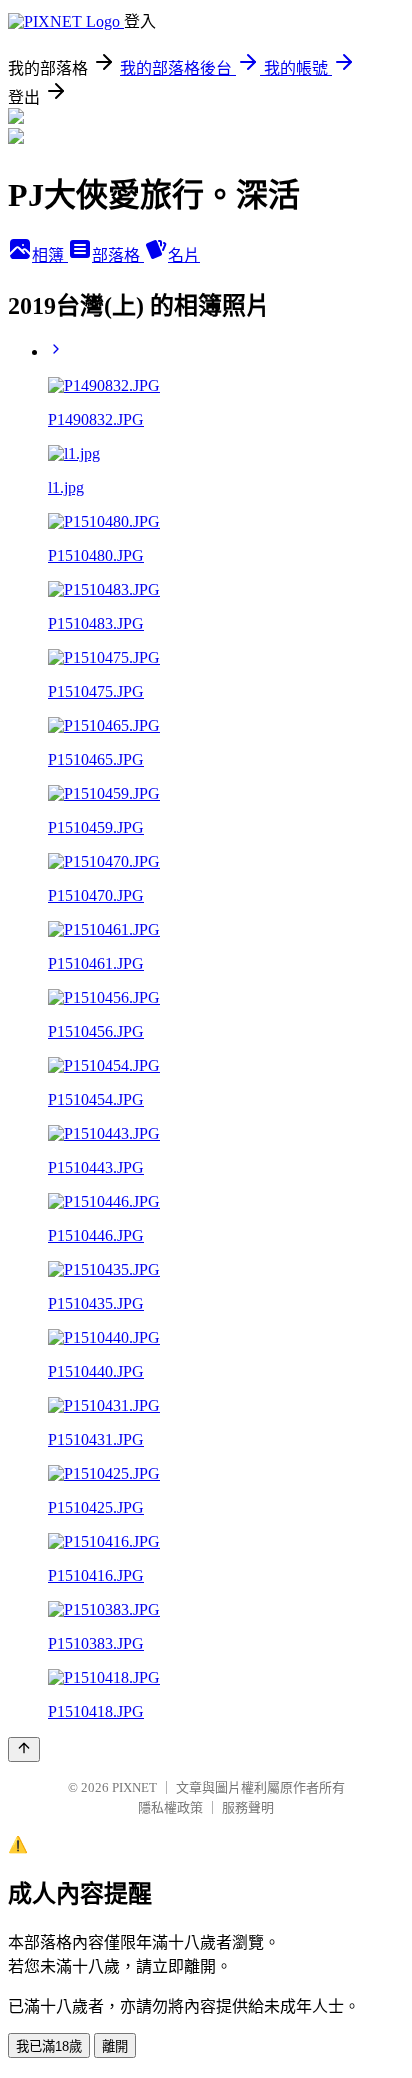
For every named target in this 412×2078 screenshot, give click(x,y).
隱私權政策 (170, 1807)
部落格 (118, 255)
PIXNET (134, 1787)
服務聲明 (248, 1807)
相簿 (50, 255)
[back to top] (24, 1749)
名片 (184, 255)
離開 (115, 2046)
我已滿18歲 (49, 2046)
